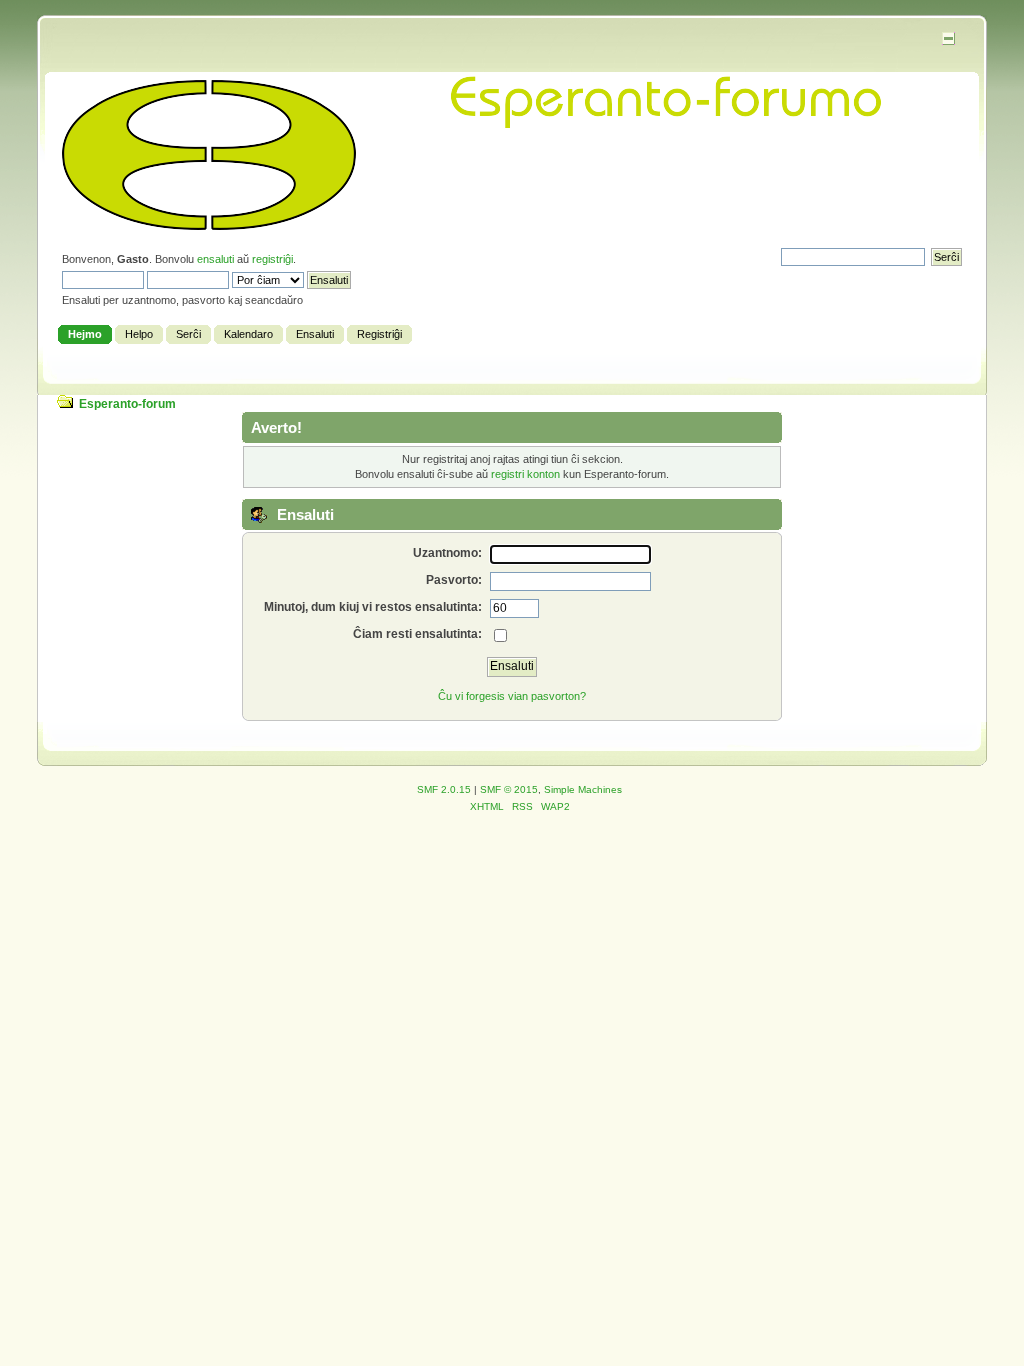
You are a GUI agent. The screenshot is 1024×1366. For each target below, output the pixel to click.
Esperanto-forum (127, 404)
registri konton (525, 474)
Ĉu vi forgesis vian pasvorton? (512, 696)
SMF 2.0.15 (444, 789)
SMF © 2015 (509, 789)
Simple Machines (583, 789)
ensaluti (215, 259)
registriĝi (272, 259)
